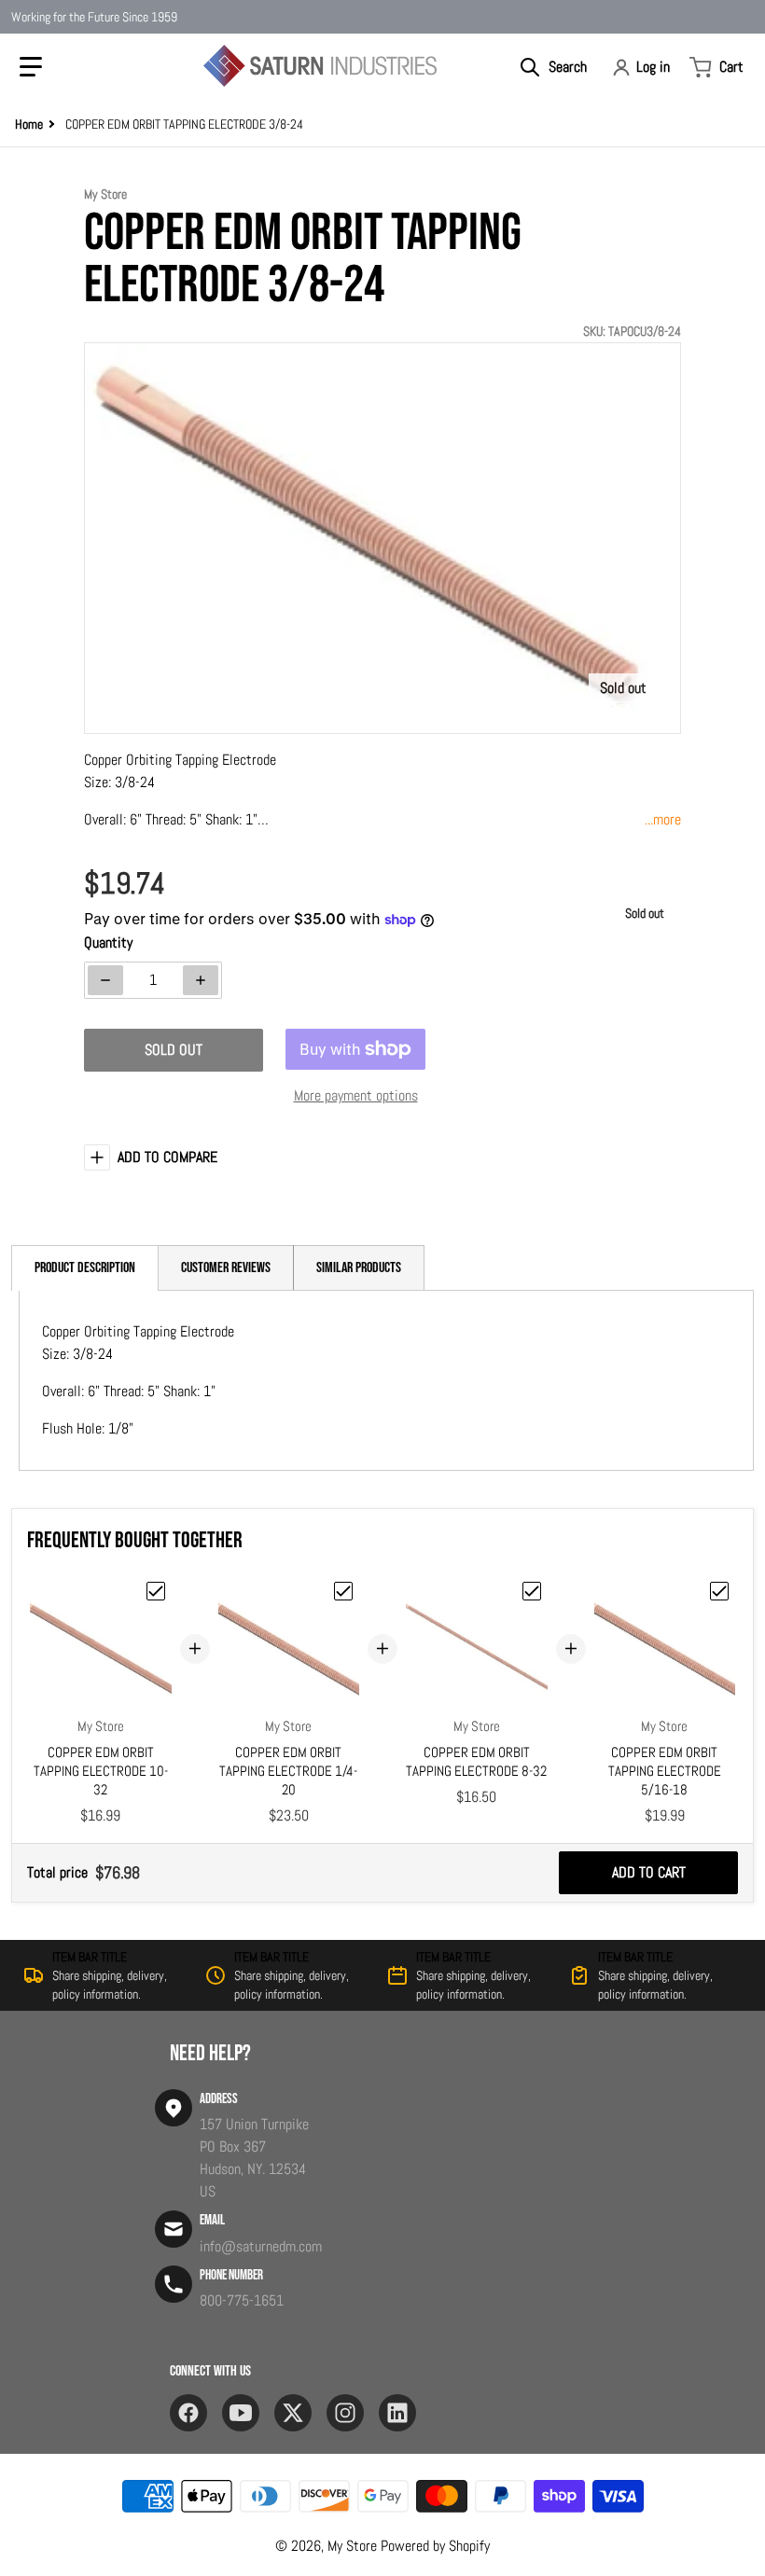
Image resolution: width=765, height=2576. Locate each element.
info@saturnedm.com (261, 2246)
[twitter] (293, 2413)
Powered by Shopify (435, 2546)
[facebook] (188, 2413)
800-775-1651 (242, 2300)
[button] (31, 67)
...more (663, 819)
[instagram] (345, 2413)
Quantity (108, 942)
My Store (352, 2546)
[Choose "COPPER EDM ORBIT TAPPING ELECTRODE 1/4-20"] (343, 1591)
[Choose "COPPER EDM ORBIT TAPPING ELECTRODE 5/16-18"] (719, 1591)
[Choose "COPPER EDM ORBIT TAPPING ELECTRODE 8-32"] (532, 1591)
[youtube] (241, 2413)
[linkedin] (397, 2413)
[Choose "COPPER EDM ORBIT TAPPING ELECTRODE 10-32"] (156, 1591)
